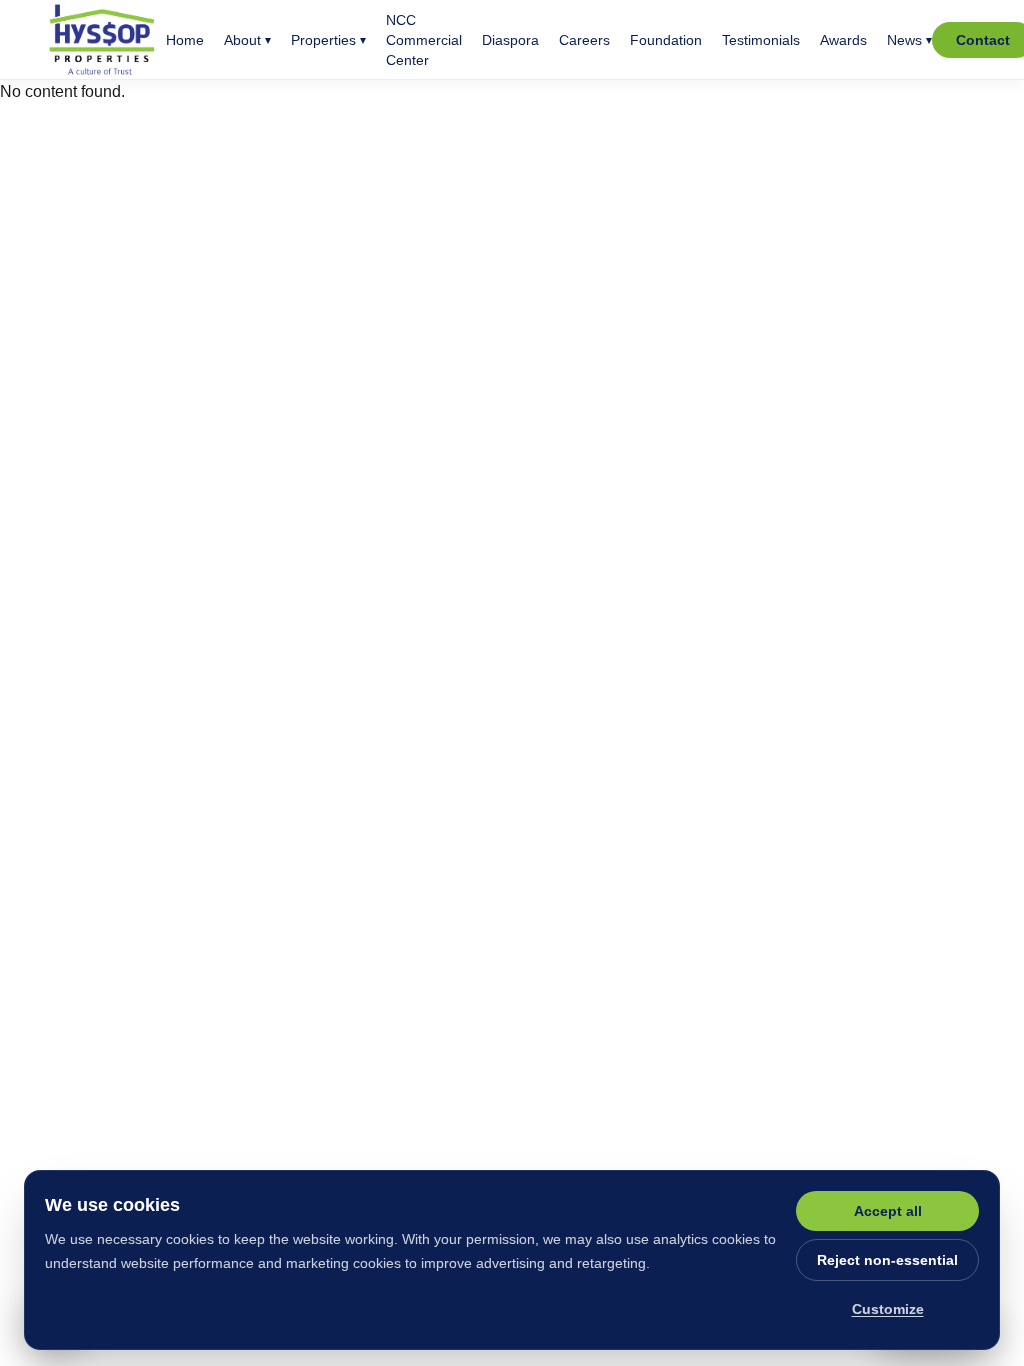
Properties (328, 40)
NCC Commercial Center (424, 40)
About (247, 40)
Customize (888, 1309)
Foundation (666, 40)
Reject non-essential (887, 1260)
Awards (843, 40)
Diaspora (510, 40)
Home (185, 40)
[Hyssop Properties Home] (103, 40)
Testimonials (761, 40)
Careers (584, 40)
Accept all (888, 1211)
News (909, 40)
